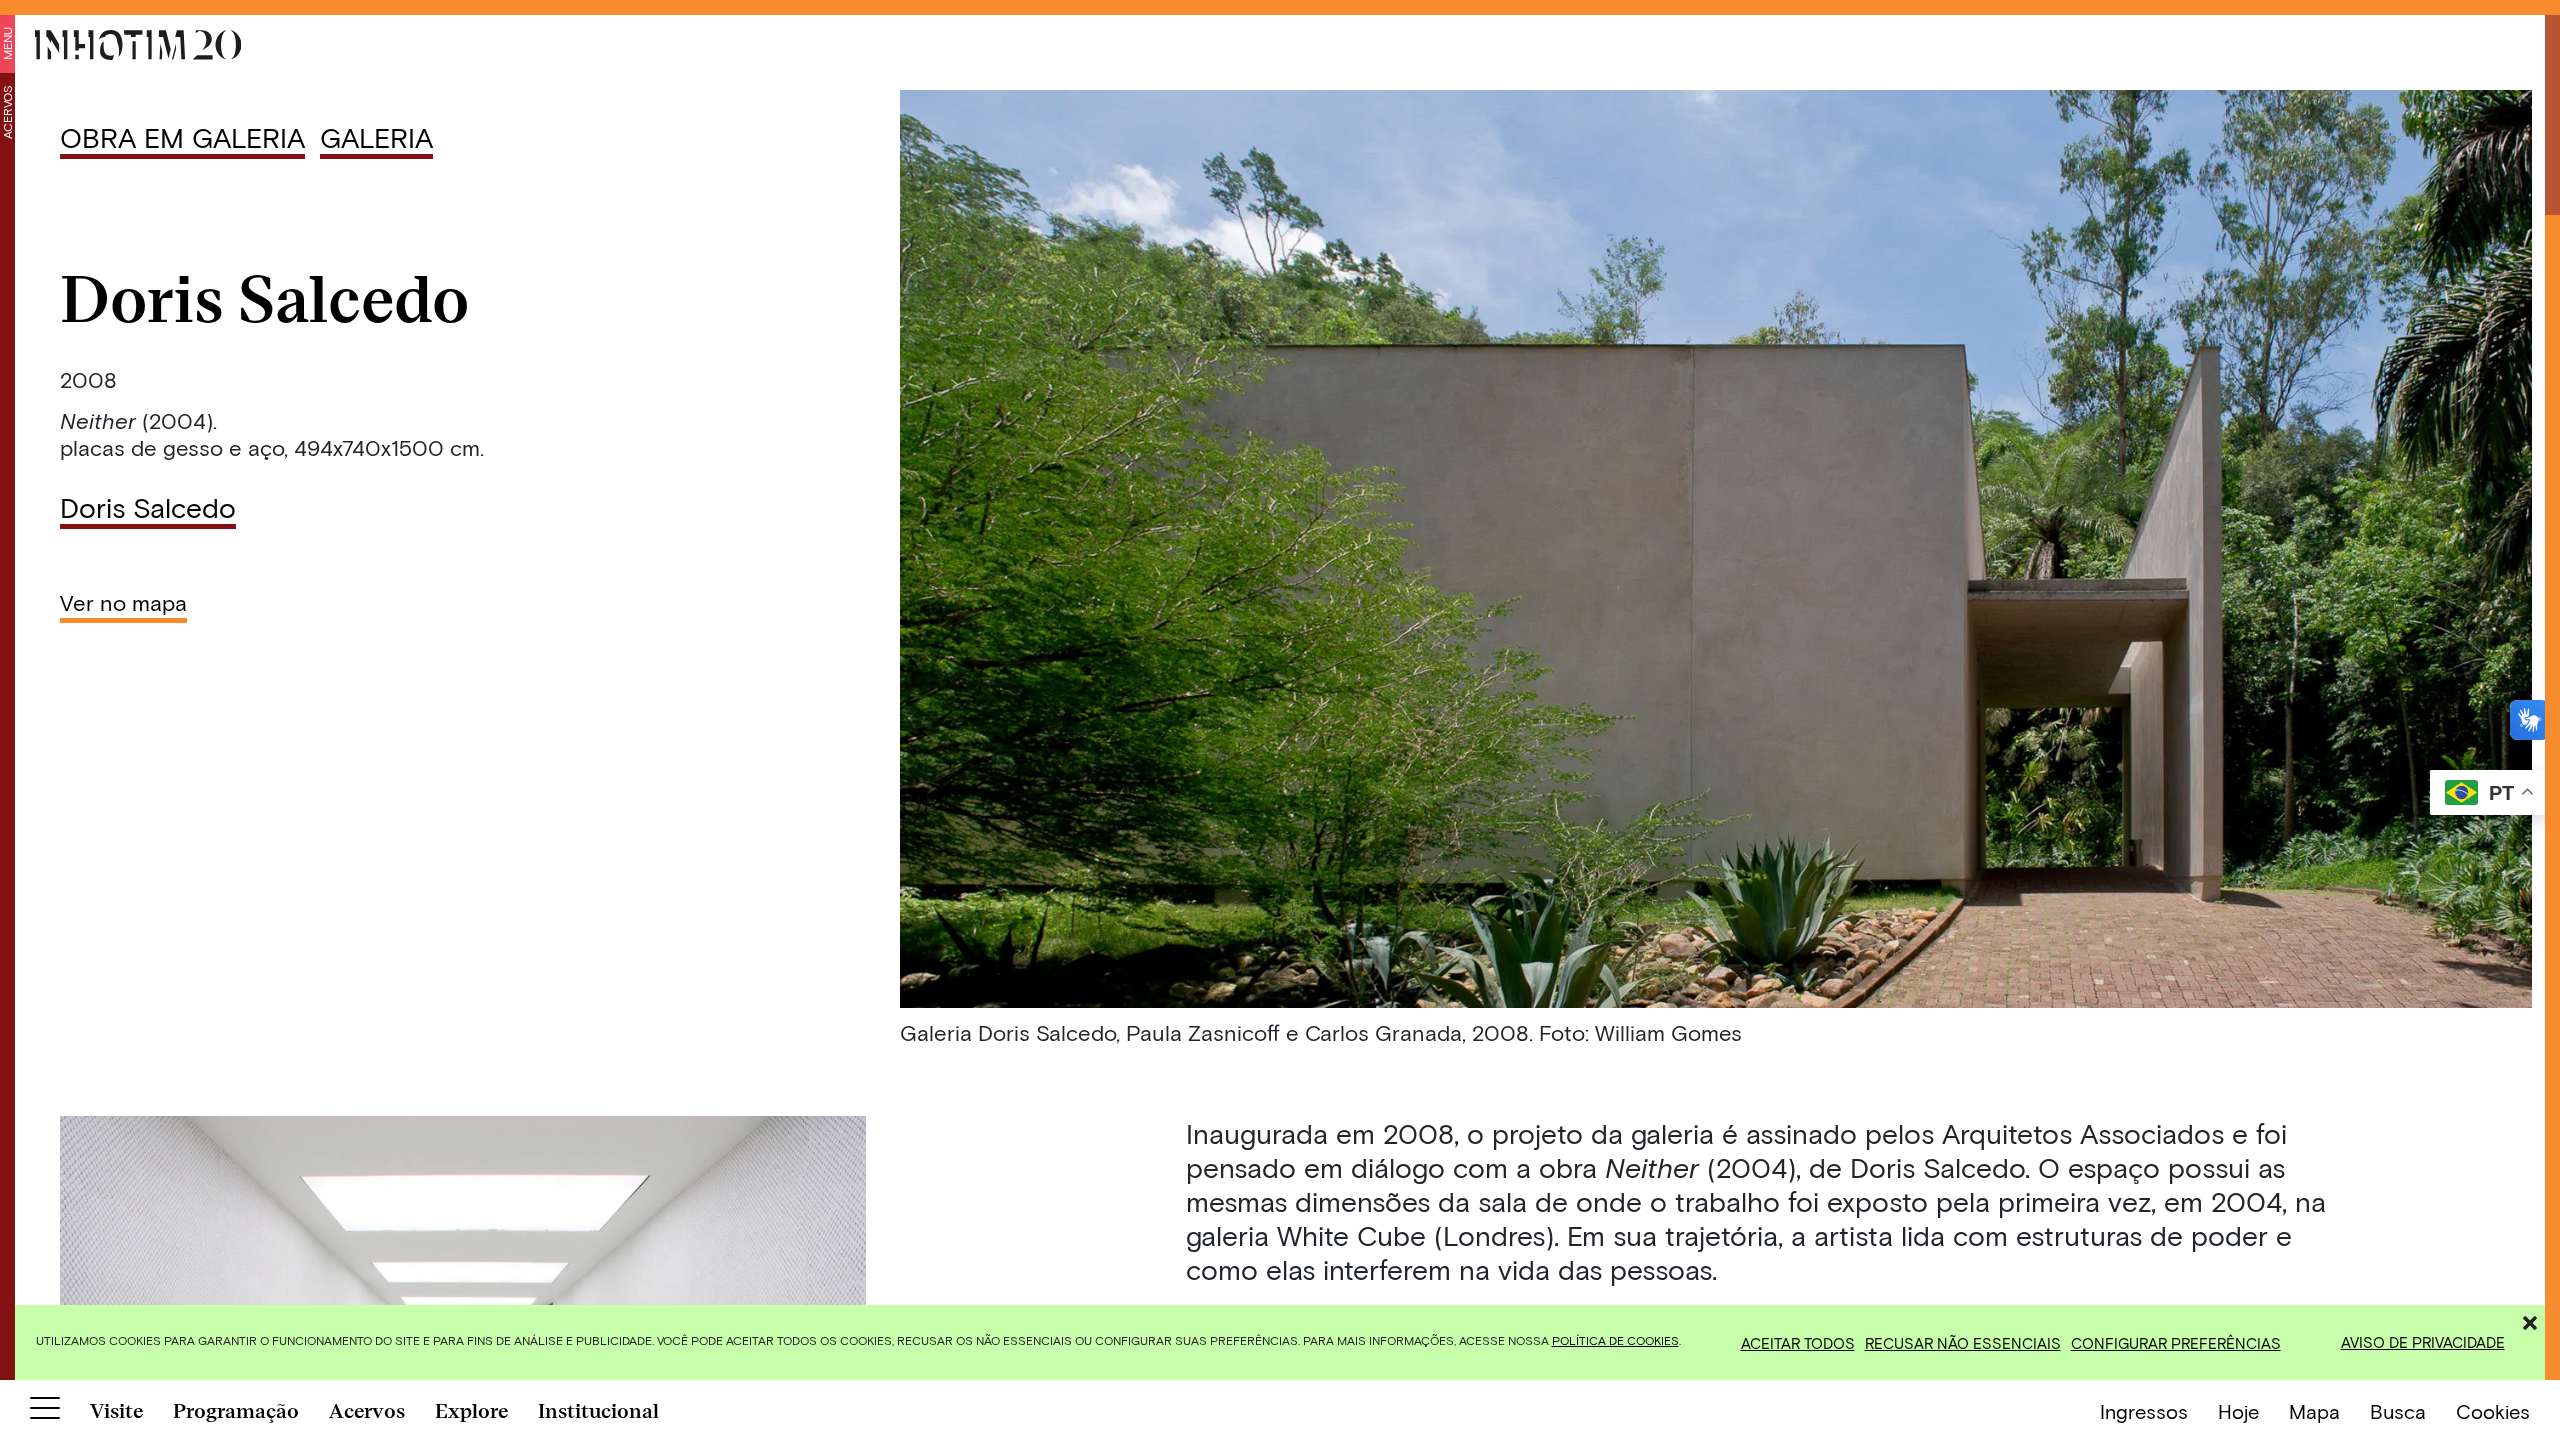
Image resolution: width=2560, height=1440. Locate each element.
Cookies (2493, 1411)
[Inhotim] (138, 45)
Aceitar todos (1798, 1343)
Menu (7, 43)
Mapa (2314, 1411)
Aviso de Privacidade (2423, 1342)
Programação (236, 1411)
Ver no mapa (123, 602)
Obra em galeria (182, 137)
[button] (2530, 1320)
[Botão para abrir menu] (45, 1412)
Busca (2398, 1411)
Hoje (2238, 1411)
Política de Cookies (1615, 1340)
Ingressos (2144, 1411)
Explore (471, 1411)
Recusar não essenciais (1963, 1343)
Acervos (7, 112)
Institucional (598, 1411)
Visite (116, 1411)
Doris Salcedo (148, 507)
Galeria (376, 137)
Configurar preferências (2176, 1343)
